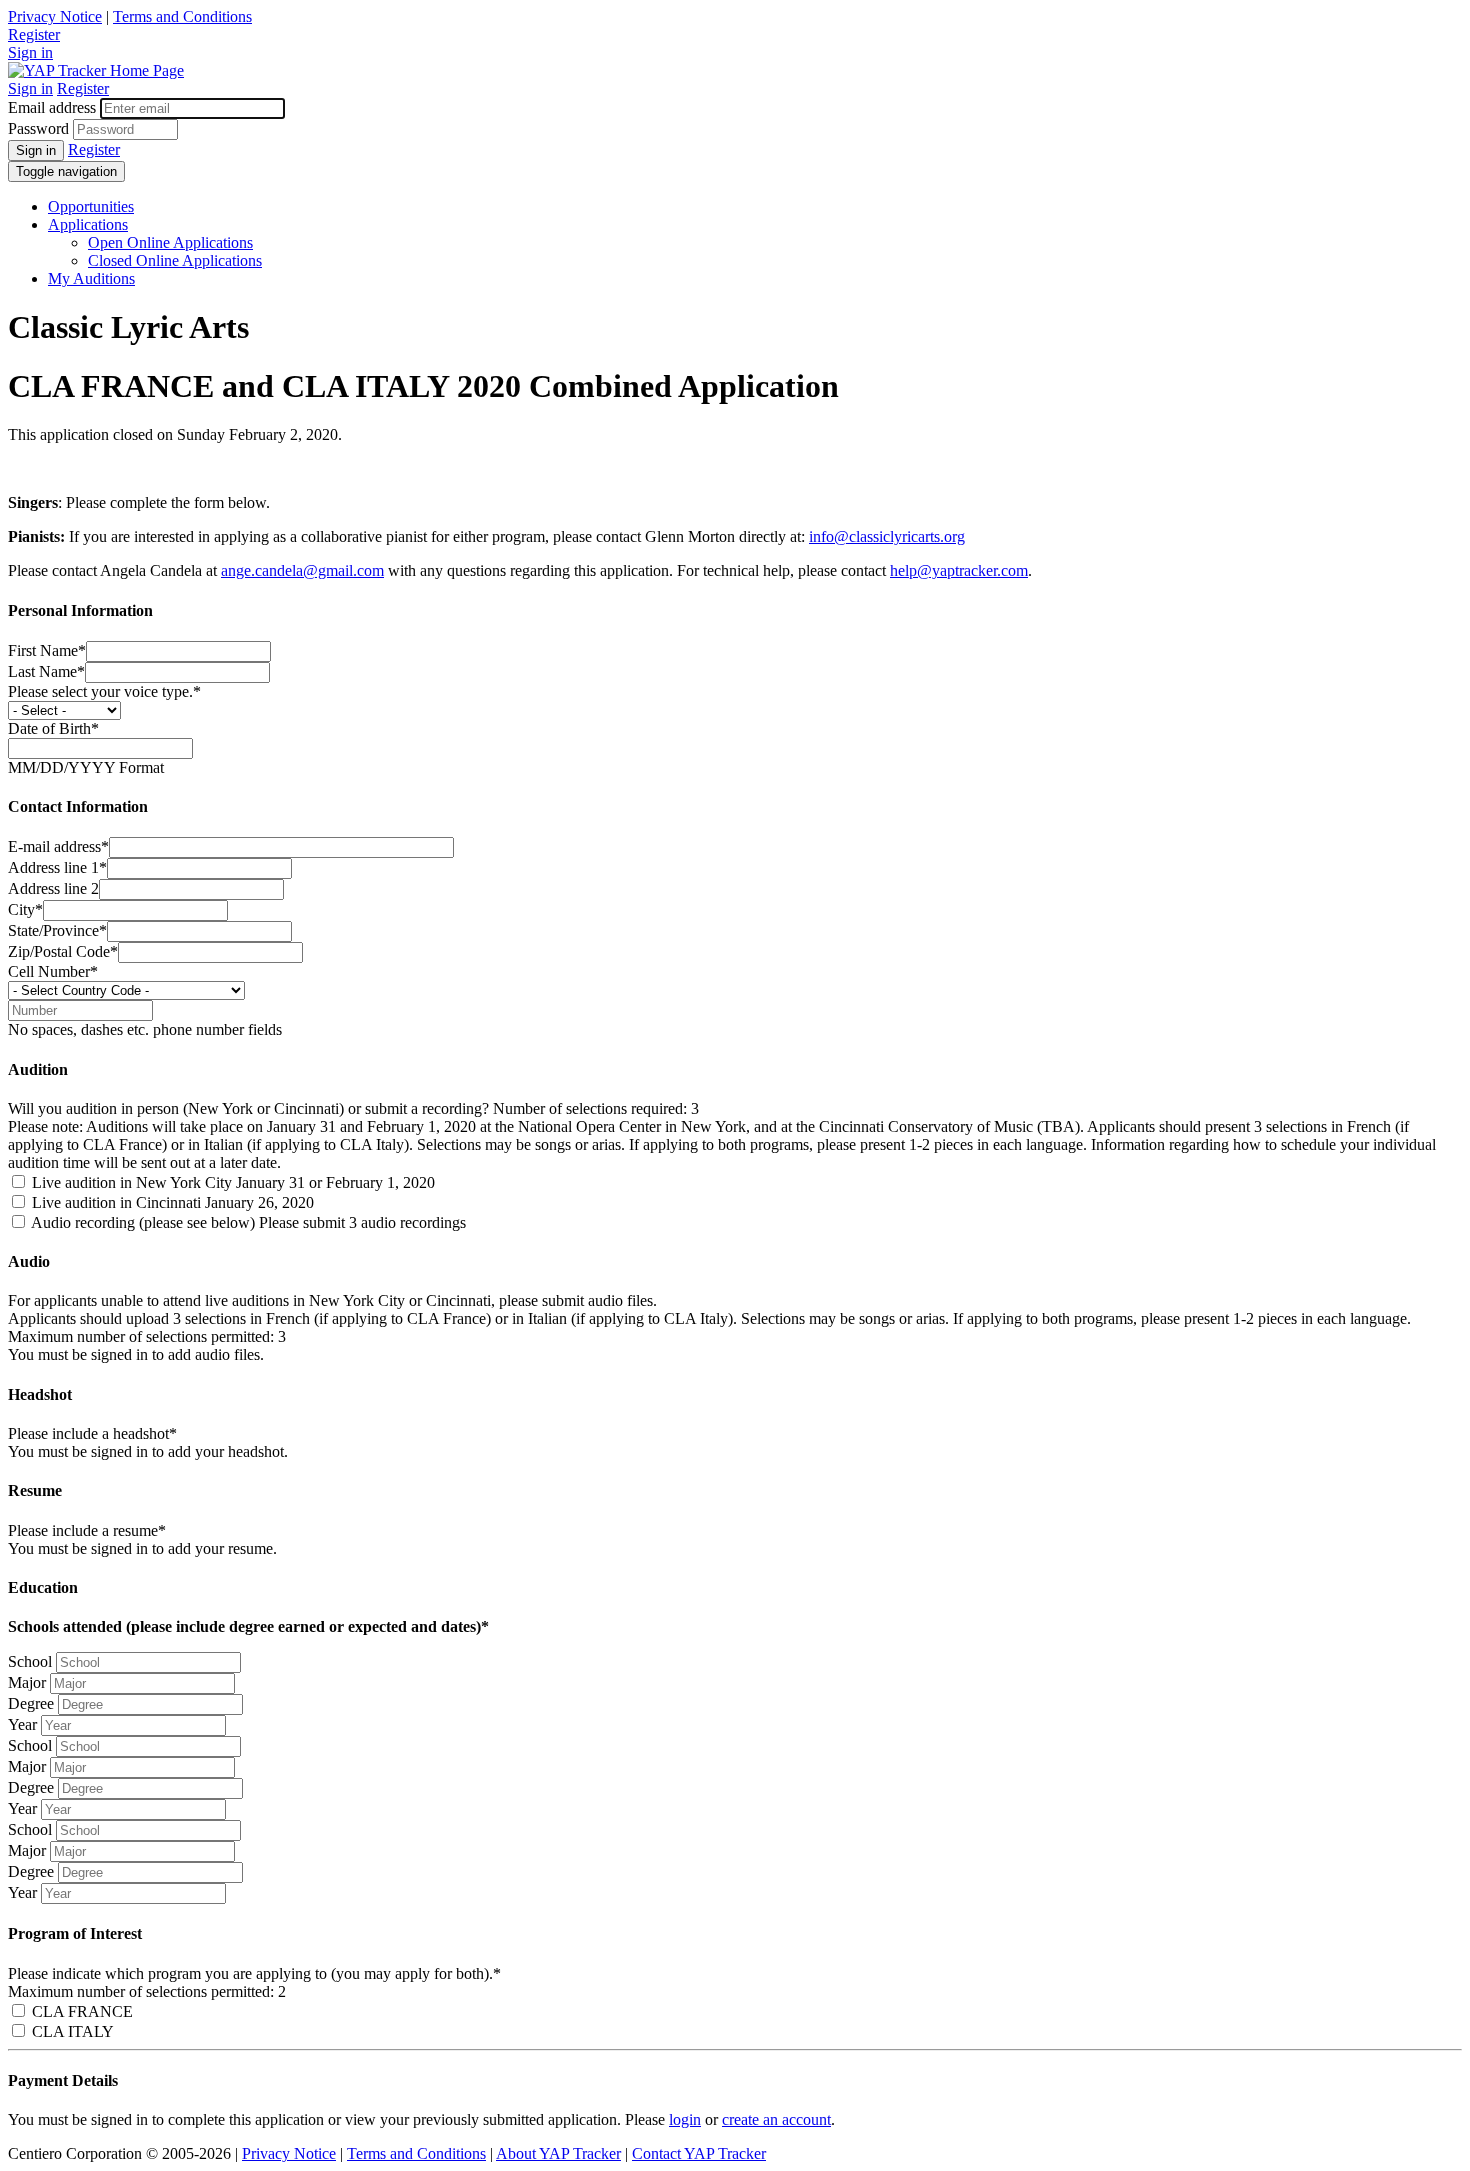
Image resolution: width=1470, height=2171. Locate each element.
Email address (52, 107)
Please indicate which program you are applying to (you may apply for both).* (254, 1973)
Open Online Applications (170, 242)
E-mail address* (58, 846)
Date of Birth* (53, 728)
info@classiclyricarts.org (887, 536)
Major (27, 1682)
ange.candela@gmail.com (302, 570)
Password (38, 128)
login (685, 2119)
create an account (776, 2119)
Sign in (30, 52)
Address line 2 (53, 888)
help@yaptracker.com (959, 570)
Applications (88, 224)
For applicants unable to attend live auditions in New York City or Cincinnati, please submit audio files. (332, 1300)
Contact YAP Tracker (699, 2153)
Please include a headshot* (92, 1433)
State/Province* (57, 930)
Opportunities (91, 206)
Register (34, 34)
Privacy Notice (55, 16)
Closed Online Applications (175, 260)
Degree (31, 1703)
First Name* (47, 650)
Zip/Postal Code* (63, 951)
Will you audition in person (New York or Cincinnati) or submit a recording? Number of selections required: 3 (353, 1108)
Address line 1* (57, 867)
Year (22, 1724)
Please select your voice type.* (104, 691)
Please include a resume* (87, 1530)
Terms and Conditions (182, 16)
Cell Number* (53, 971)
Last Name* (46, 671)
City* (25, 909)
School (30, 1661)
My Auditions (91, 278)
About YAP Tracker (558, 2153)
